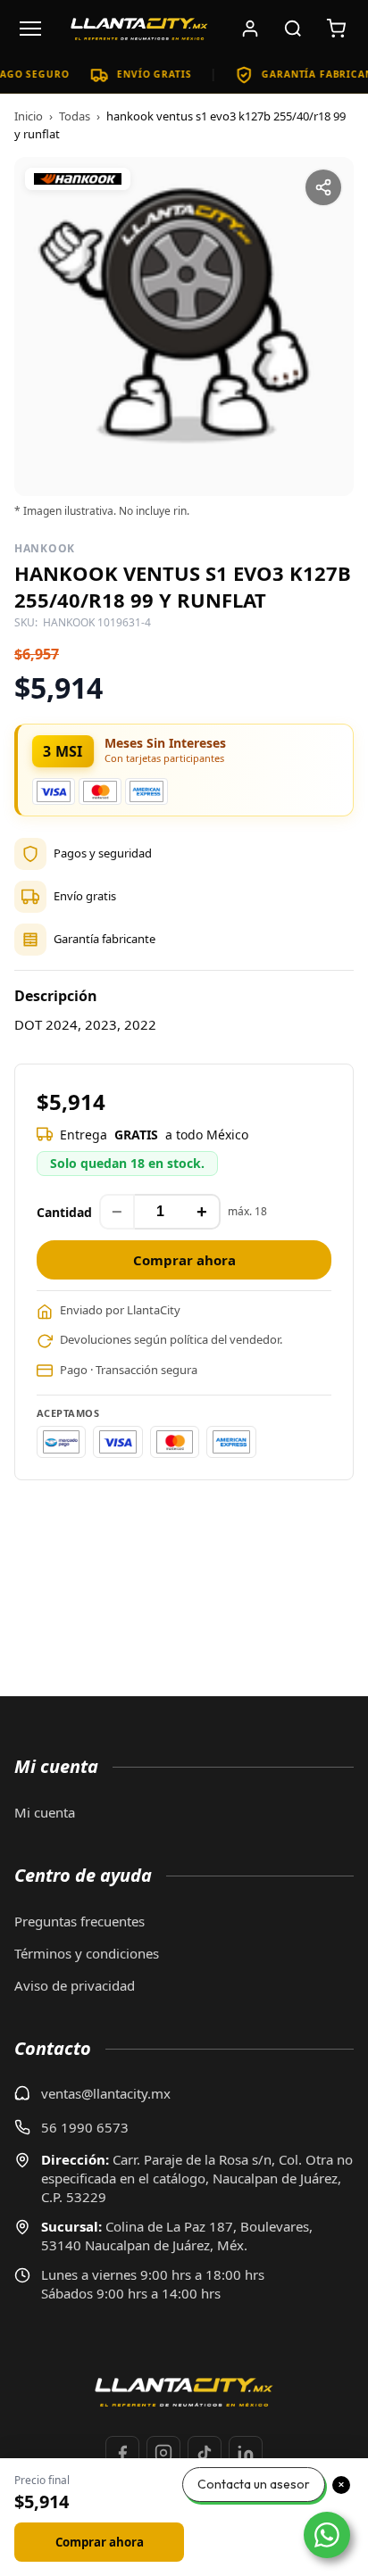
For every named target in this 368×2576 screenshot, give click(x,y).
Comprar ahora (184, 1260)
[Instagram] (163, 2453)
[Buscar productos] (293, 29)
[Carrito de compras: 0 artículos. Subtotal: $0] (336, 29)
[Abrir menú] (30, 29)
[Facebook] (122, 2453)
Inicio (29, 116)
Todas (75, 116)
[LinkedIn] (246, 2453)
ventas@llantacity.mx (106, 2093)
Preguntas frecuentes (79, 1921)
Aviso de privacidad (75, 1985)
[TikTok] (205, 2453)
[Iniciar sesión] (250, 29)
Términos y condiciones (87, 1953)
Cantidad (64, 1212)
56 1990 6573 (85, 2127)
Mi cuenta (45, 1812)
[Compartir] (323, 187)
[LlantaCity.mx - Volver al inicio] (139, 29)
